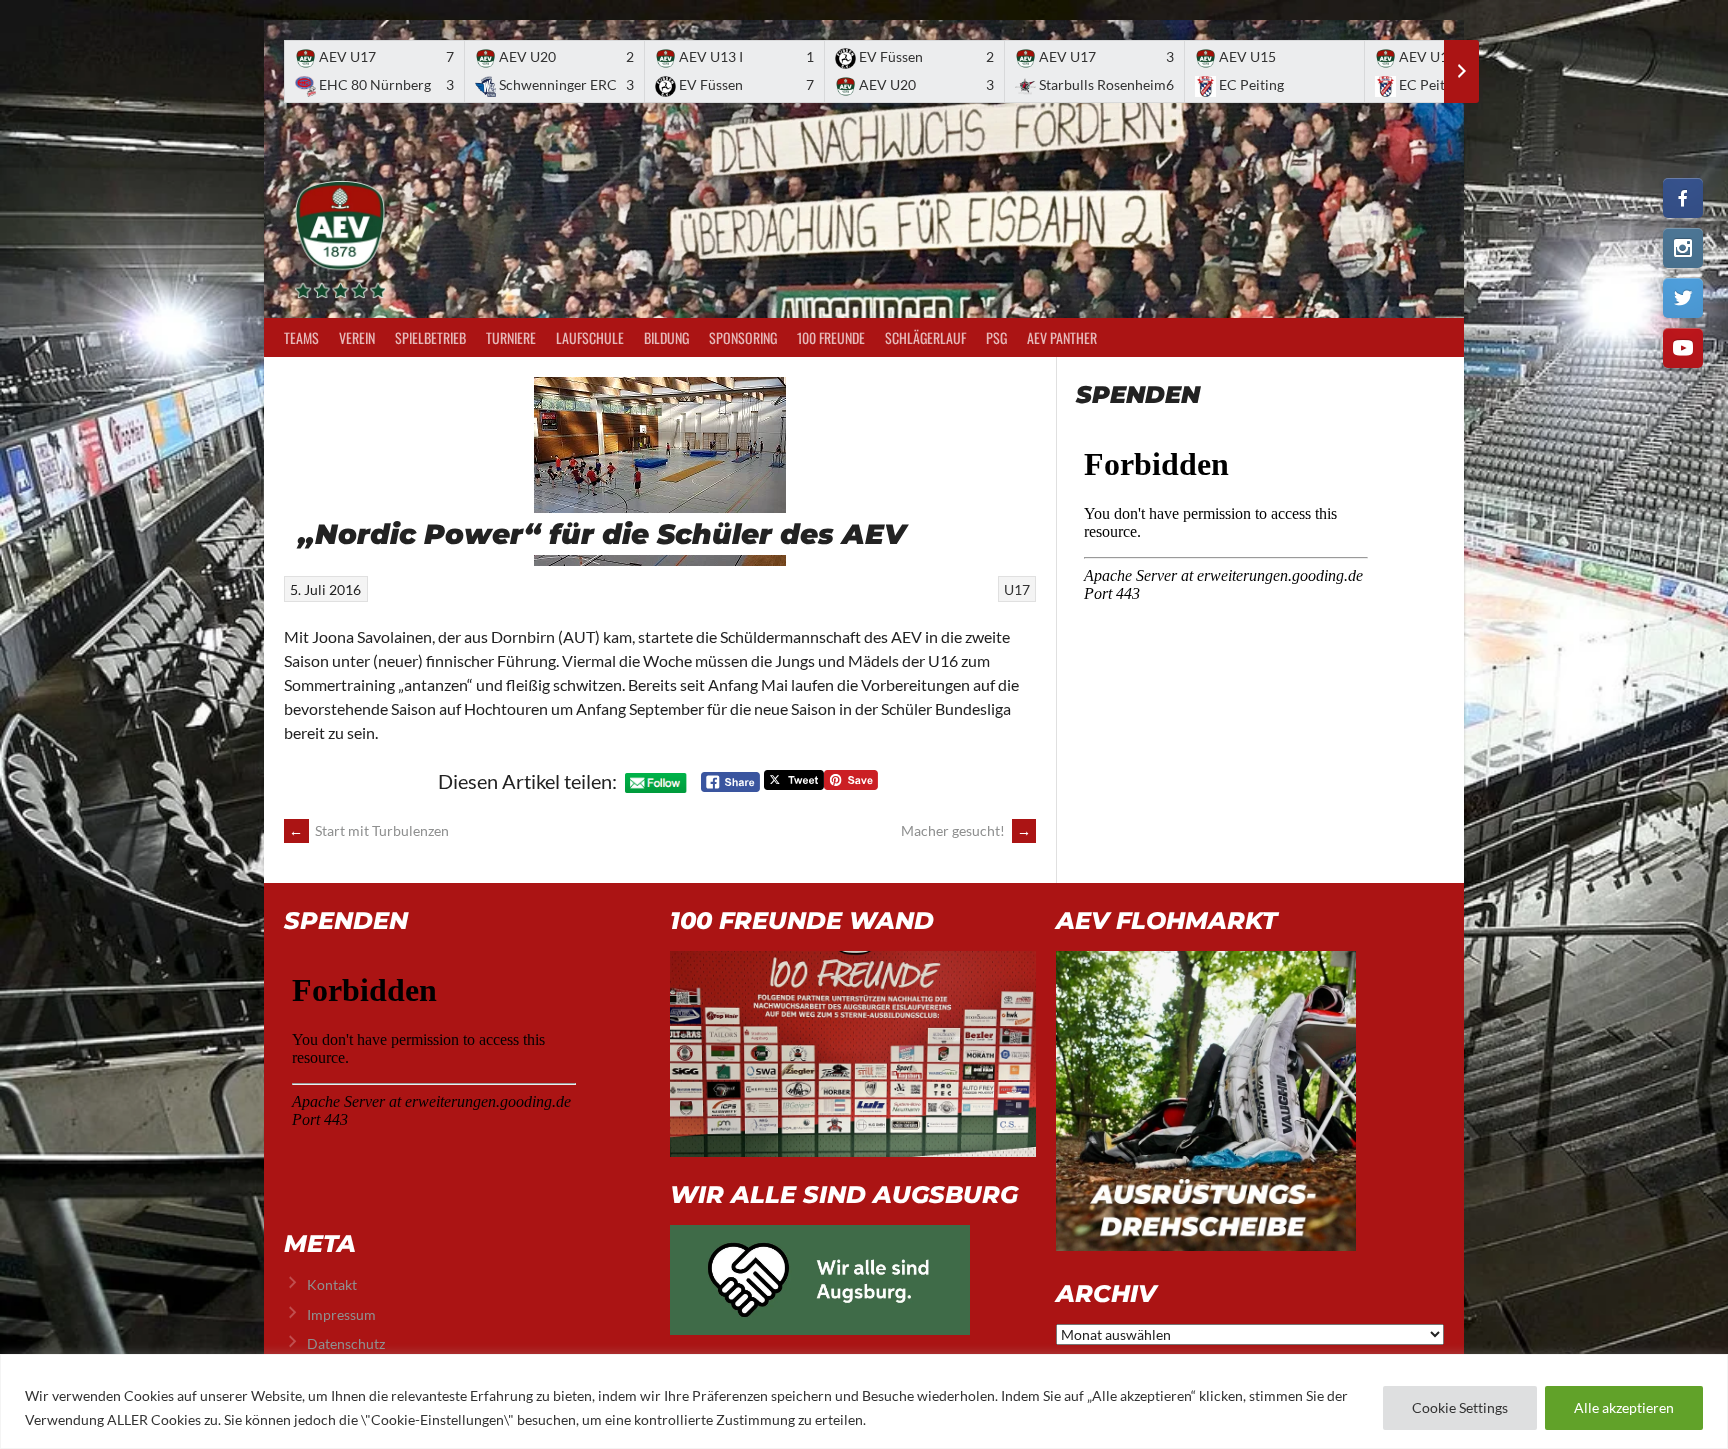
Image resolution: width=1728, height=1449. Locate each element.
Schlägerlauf (925, 337)
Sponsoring (743, 337)
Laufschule (590, 337)
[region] (864, 1401)
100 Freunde (831, 337)
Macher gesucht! (966, 830)
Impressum (341, 1314)
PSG (996, 337)
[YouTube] (1683, 348)
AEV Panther (1062, 337)
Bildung (666, 337)
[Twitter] (1683, 298)
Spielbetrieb (430, 337)
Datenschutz (346, 1343)
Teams (301, 337)
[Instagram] (1683, 248)
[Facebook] (1683, 198)
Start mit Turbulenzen (369, 830)
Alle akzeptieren (1624, 1407)
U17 (1017, 589)
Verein (357, 337)
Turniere (511, 337)
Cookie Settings (1460, 1407)
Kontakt (332, 1284)
